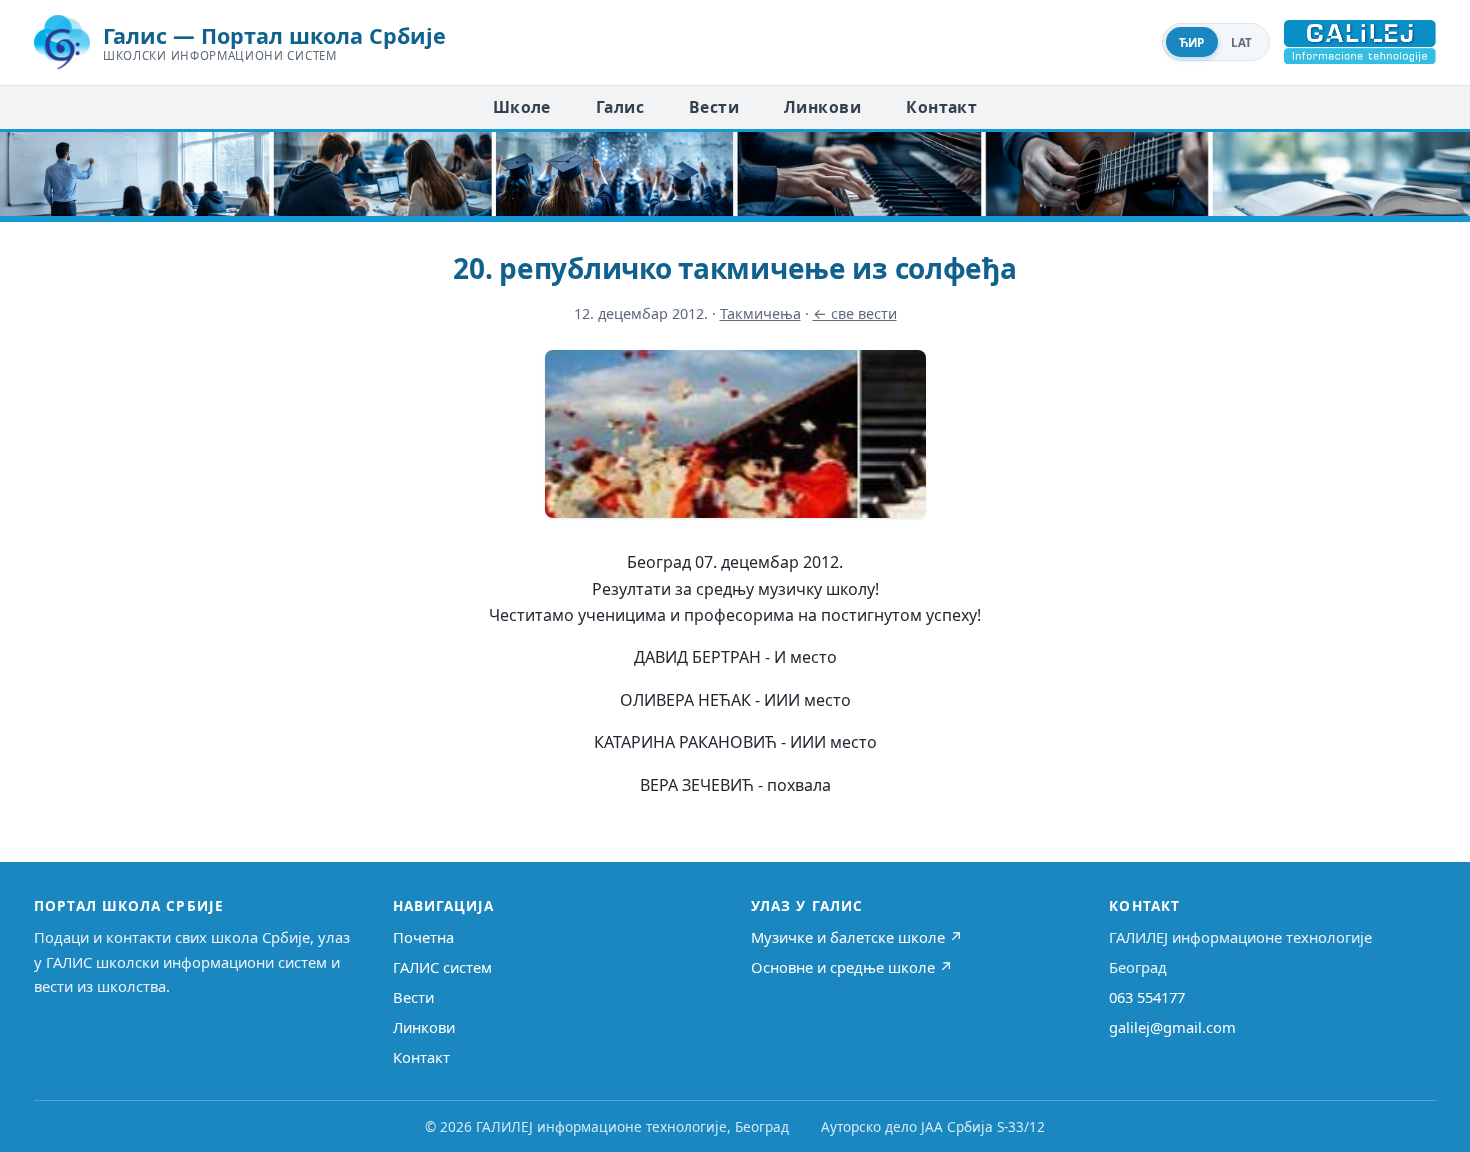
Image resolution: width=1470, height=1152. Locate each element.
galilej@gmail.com (1172, 1027)
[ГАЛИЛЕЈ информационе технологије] (1360, 42)
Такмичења (760, 313)
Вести (714, 107)
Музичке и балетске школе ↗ (857, 937)
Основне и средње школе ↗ (852, 967)
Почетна (423, 937)
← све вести (855, 313)
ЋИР (1192, 42)
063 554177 (1147, 997)
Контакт (941, 107)
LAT (1242, 42)
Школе (522, 107)
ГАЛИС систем (442, 967)
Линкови (822, 107)
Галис (620, 107)
